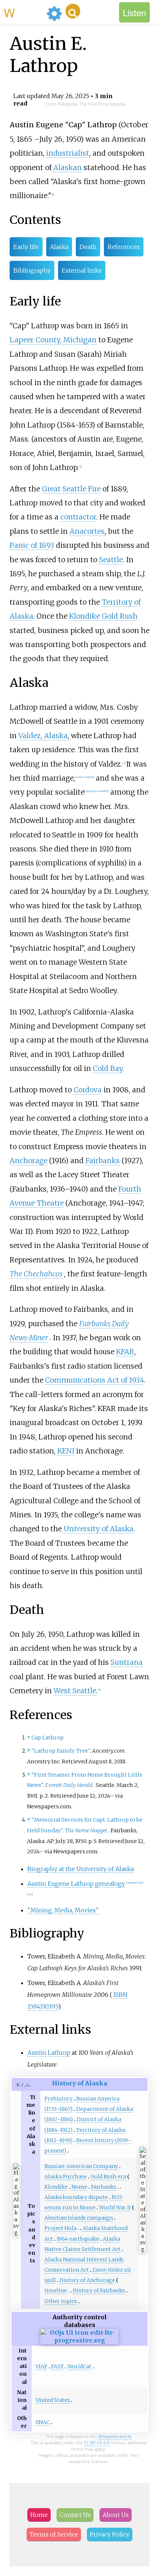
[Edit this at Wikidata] (79, 2340)
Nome (79, 2187)
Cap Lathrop (48, 1737)
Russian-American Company (81, 2166)
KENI (66, 1451)
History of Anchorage (87, 2280)
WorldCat (79, 2366)
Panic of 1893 (32, 545)
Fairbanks (103, 1161)
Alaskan (67, 167)
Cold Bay (108, 1068)
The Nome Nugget (86, 1830)
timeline (56, 2290)
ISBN (121, 1995)
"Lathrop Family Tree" (61, 1751)
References (124, 247)
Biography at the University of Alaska (81, 1869)
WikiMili (24, 12)
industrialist (68, 153)
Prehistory (58, 2099)
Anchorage (28, 1161)
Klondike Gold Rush (103, 616)
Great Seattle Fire (71, 489)
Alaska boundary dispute (76, 2197)
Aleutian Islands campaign (79, 2218)
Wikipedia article (115, 2436)
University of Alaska (99, 1529)
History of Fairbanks (99, 2290)
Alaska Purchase (66, 2176)
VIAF (41, 2366)
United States (53, 2400)
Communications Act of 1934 (94, 1380)
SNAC (43, 2422)
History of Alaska (80, 2083)
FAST (57, 2366)
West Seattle (75, 1691)
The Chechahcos (36, 1274)
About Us (116, 2515)
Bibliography (32, 270)
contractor (78, 517)
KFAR (125, 1352)
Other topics (61, 2301)
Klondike (56, 2187)
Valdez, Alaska (43, 736)
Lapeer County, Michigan (53, 340)
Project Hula (60, 2228)
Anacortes (87, 531)
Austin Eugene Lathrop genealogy (76, 1884)
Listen (134, 12)
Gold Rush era (108, 2176)
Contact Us (75, 2515)
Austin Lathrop (49, 2053)
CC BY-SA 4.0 (97, 2443)
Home (39, 2515)
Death (88, 247)
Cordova (88, 1090)
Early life (26, 247)
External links (82, 270)
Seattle (111, 560)
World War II (115, 2207)
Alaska (59, 247)
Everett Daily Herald (69, 1785)
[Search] (73, 11)
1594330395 (43, 2006)
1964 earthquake (78, 2239)
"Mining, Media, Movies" (63, 1910)
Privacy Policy (110, 2534)
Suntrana (127, 1662)
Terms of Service (54, 2534)
